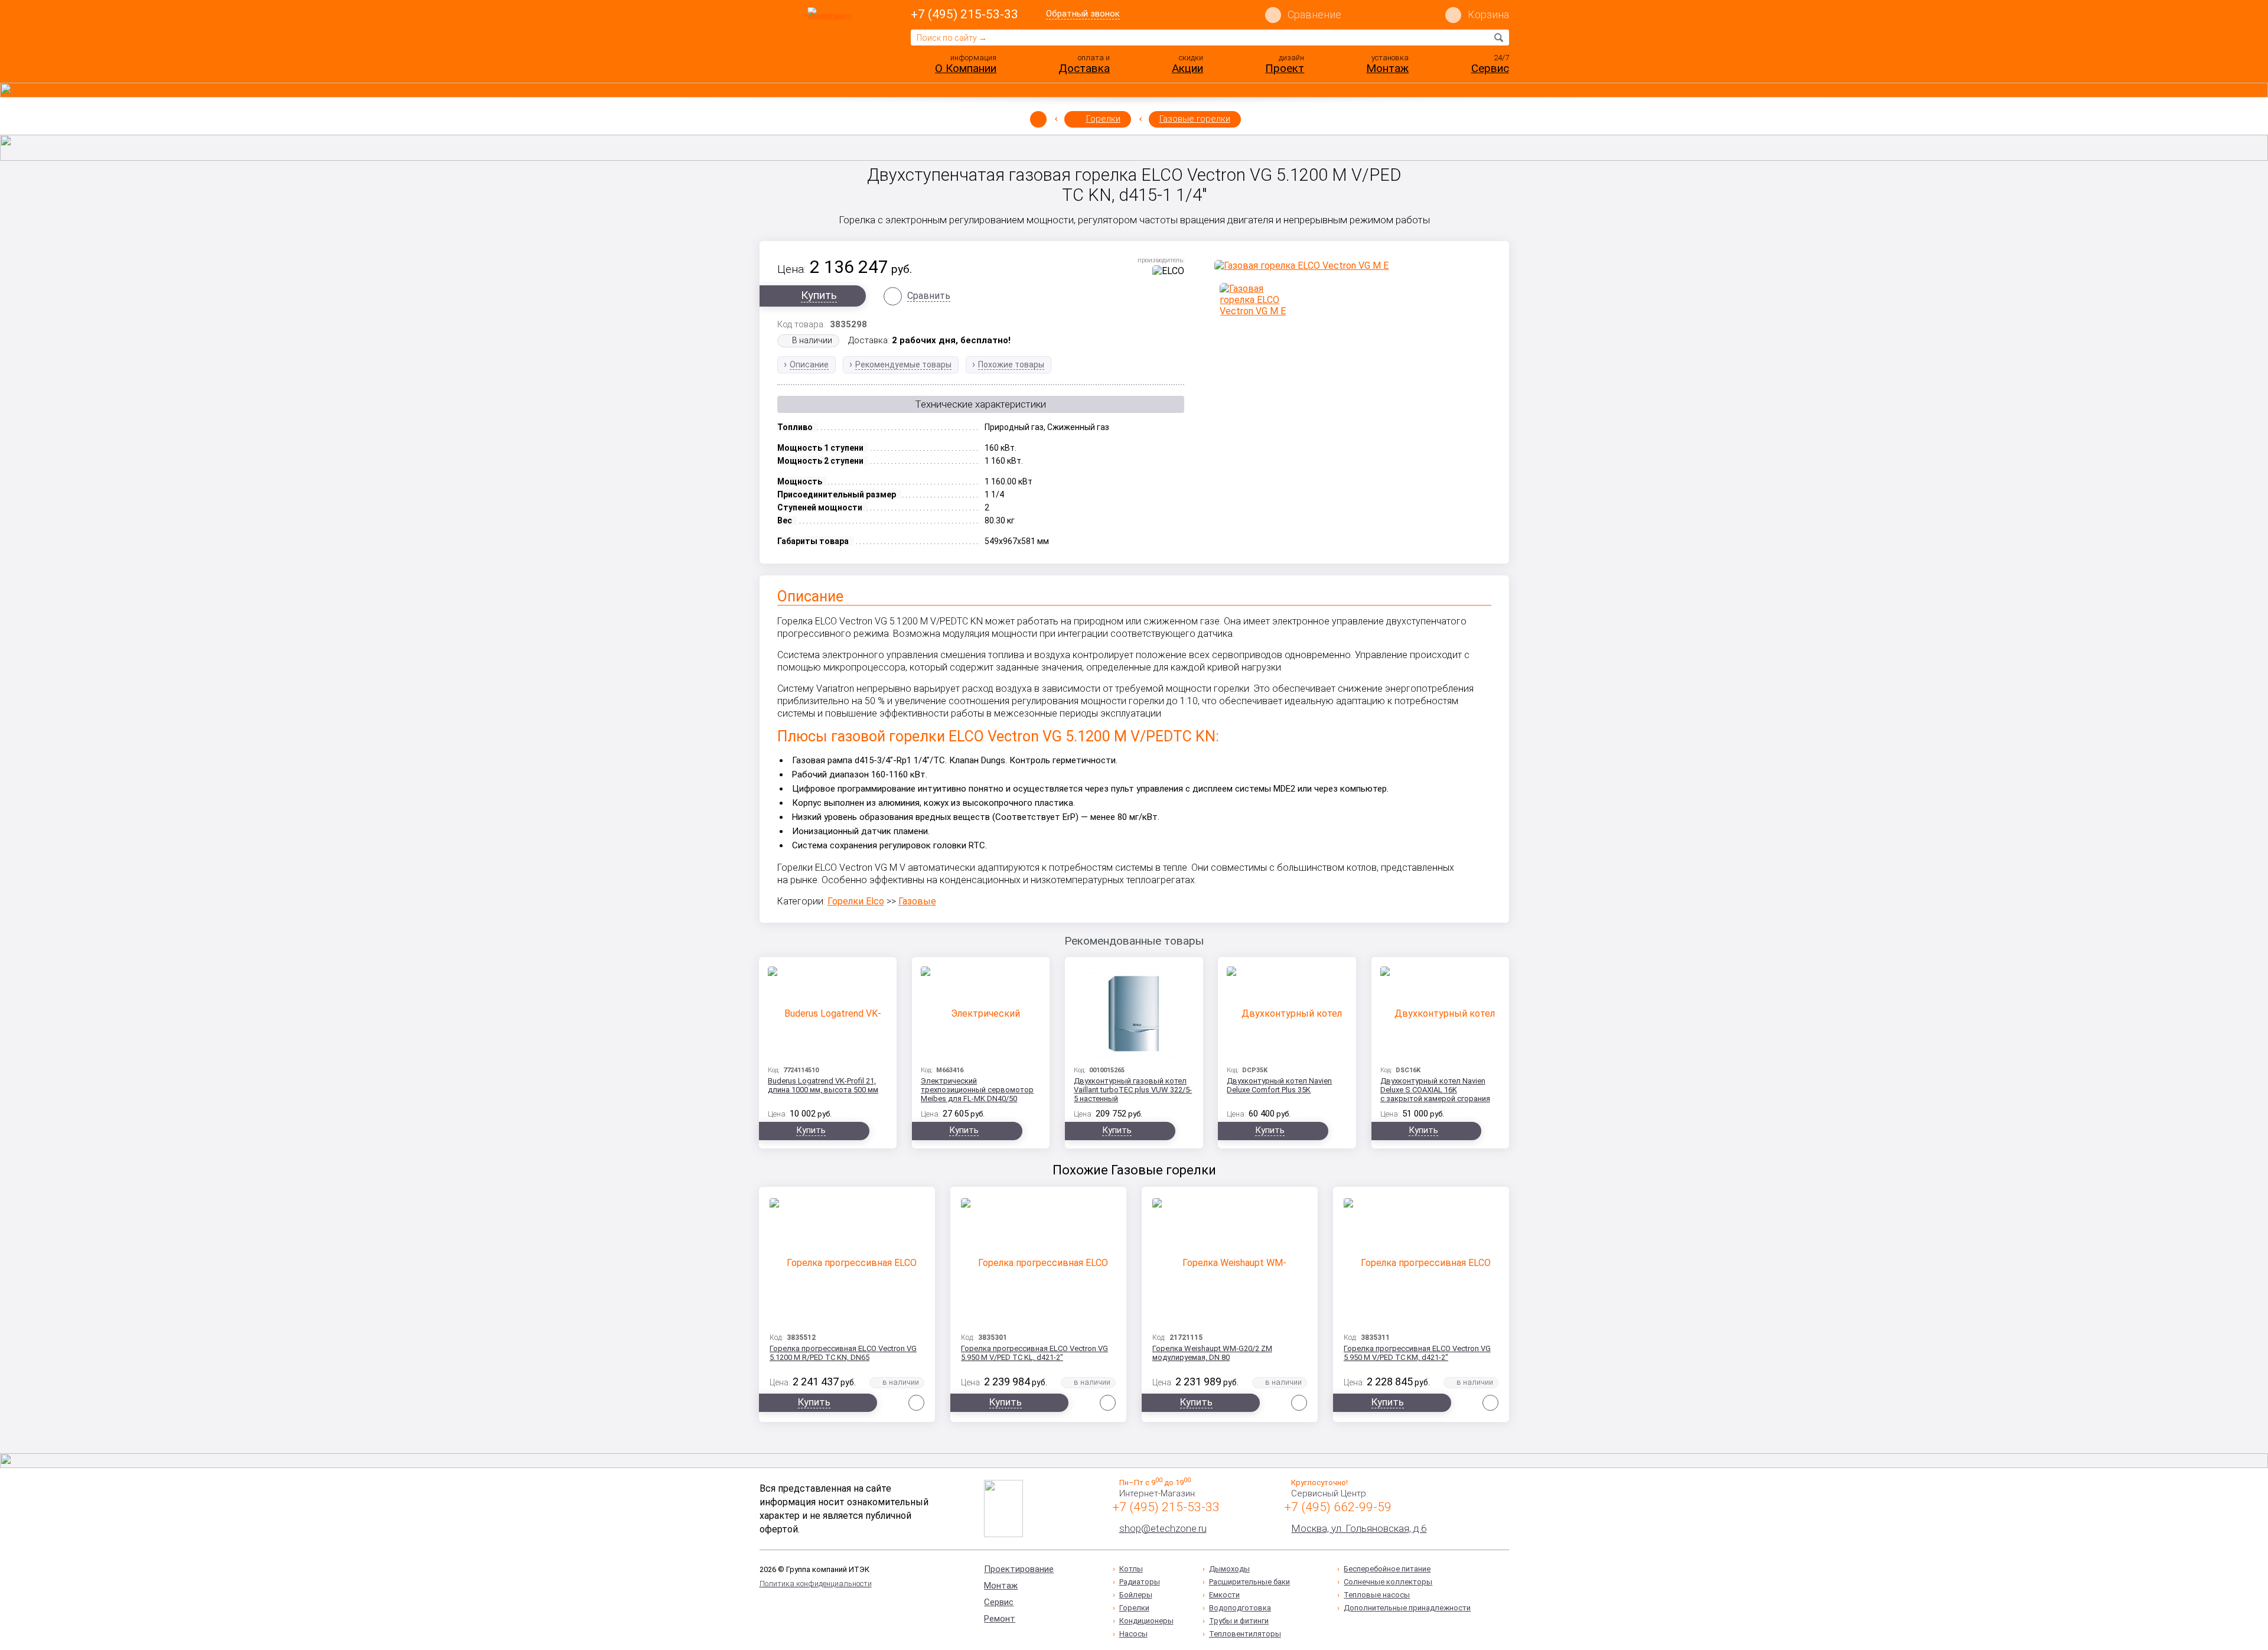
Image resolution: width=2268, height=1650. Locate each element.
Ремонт (1000, 1619)
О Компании (966, 68)
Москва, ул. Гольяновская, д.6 (1359, 1528)
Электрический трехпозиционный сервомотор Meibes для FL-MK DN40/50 (977, 1090)
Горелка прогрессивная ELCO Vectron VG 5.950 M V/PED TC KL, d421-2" (1034, 1353)
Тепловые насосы (1377, 1595)
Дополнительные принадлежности (1407, 1608)
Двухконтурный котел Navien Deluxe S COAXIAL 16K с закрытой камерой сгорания (1435, 1090)
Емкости (1224, 1595)
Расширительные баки (1249, 1582)
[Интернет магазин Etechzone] (832, 43)
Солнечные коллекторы (1388, 1582)
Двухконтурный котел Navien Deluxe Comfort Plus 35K (1279, 1085)
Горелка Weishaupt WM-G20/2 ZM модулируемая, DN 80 (1212, 1353)
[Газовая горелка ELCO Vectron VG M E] (1353, 266)
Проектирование (1019, 1569)
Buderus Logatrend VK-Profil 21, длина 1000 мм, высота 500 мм (823, 1085)
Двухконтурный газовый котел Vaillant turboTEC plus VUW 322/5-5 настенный (1133, 1090)
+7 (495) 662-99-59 (1338, 1507)
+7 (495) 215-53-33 (964, 14)
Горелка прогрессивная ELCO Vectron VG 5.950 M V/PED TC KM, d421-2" (1417, 1353)
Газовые (917, 901)
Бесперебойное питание (1387, 1569)
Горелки (1103, 119)
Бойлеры (1136, 1595)
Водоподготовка (1240, 1608)
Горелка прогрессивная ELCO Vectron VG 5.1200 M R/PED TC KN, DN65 (843, 1353)
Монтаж (1387, 68)
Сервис (1490, 68)
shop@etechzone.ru (1163, 1528)
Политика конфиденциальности (816, 1584)
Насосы (1133, 1634)
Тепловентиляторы (1245, 1634)
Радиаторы (1140, 1582)
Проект (1285, 68)
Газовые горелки (1195, 119)
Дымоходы (1229, 1569)
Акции (1187, 68)
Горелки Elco (856, 901)
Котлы (1131, 1569)
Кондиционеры (1146, 1621)
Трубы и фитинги (1239, 1621)
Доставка (1084, 68)
